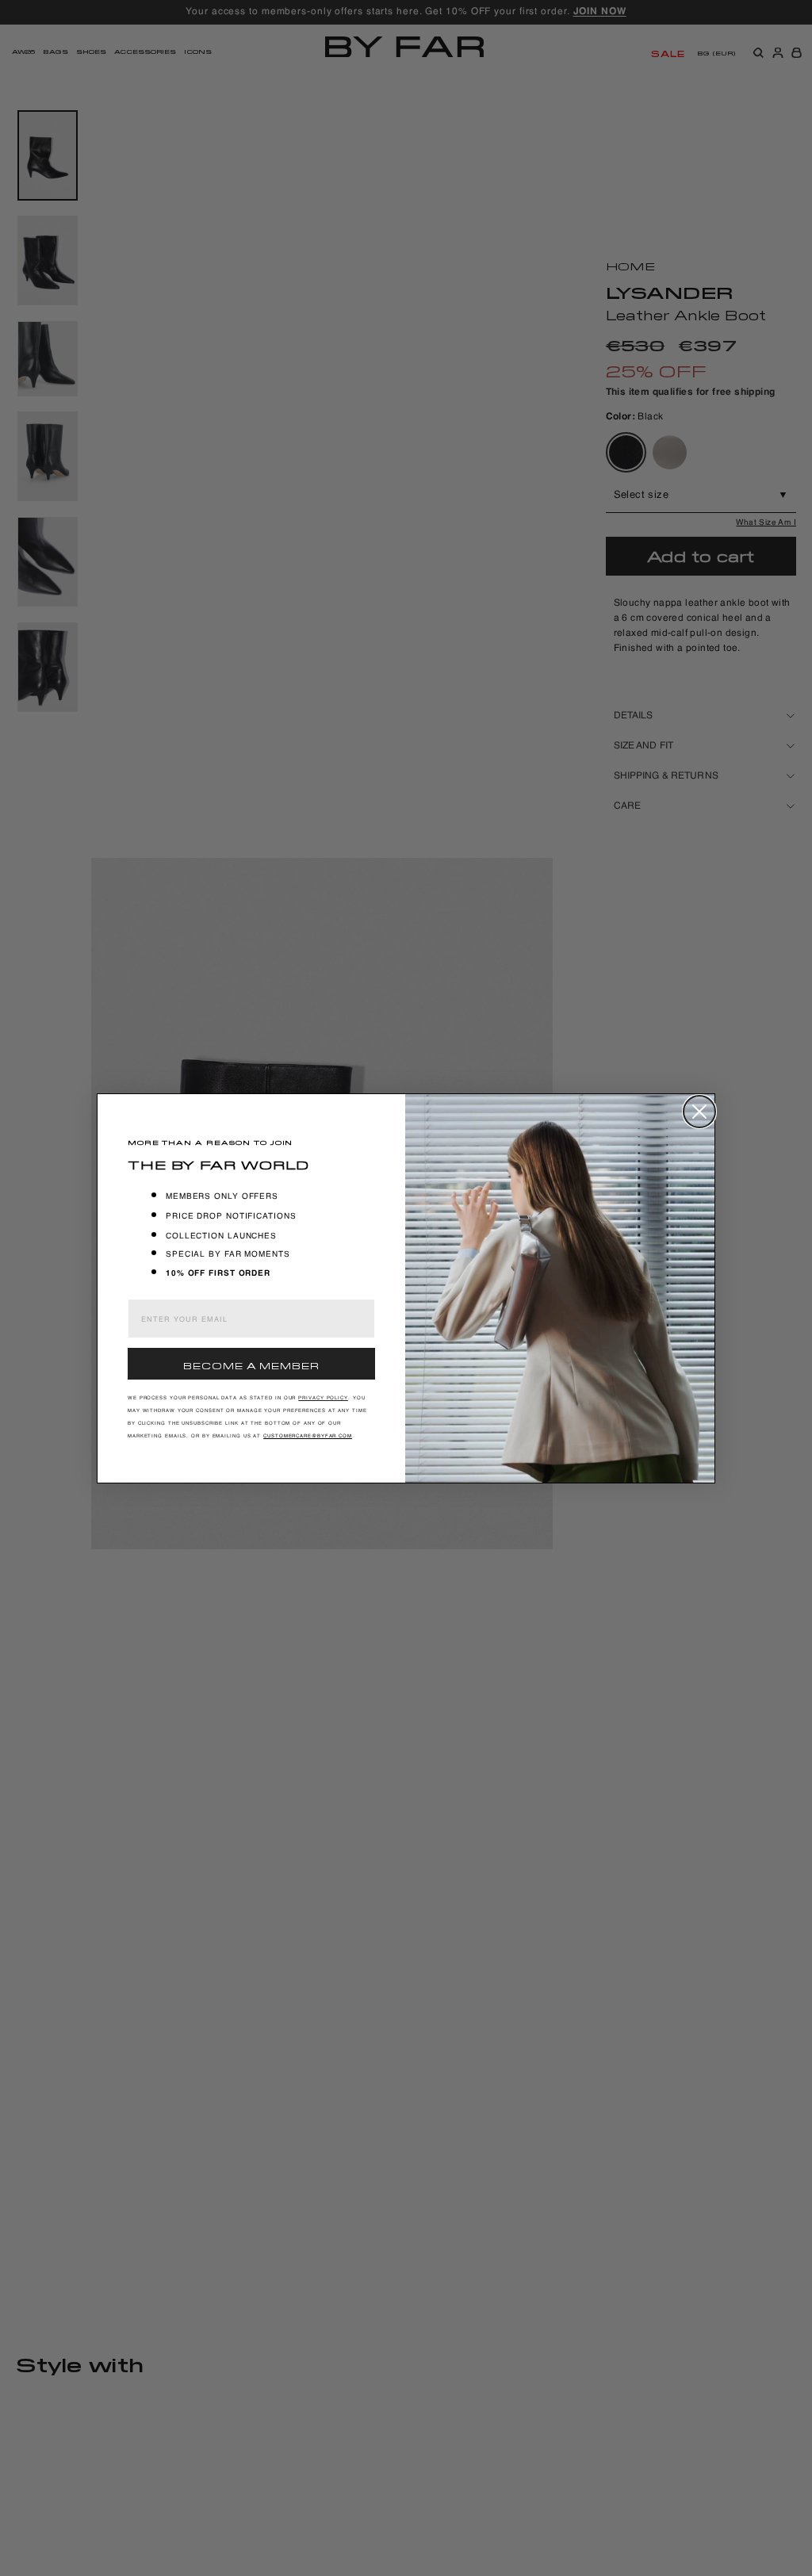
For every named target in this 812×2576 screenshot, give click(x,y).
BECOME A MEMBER (251, 1364)
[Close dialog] (699, 1112)
